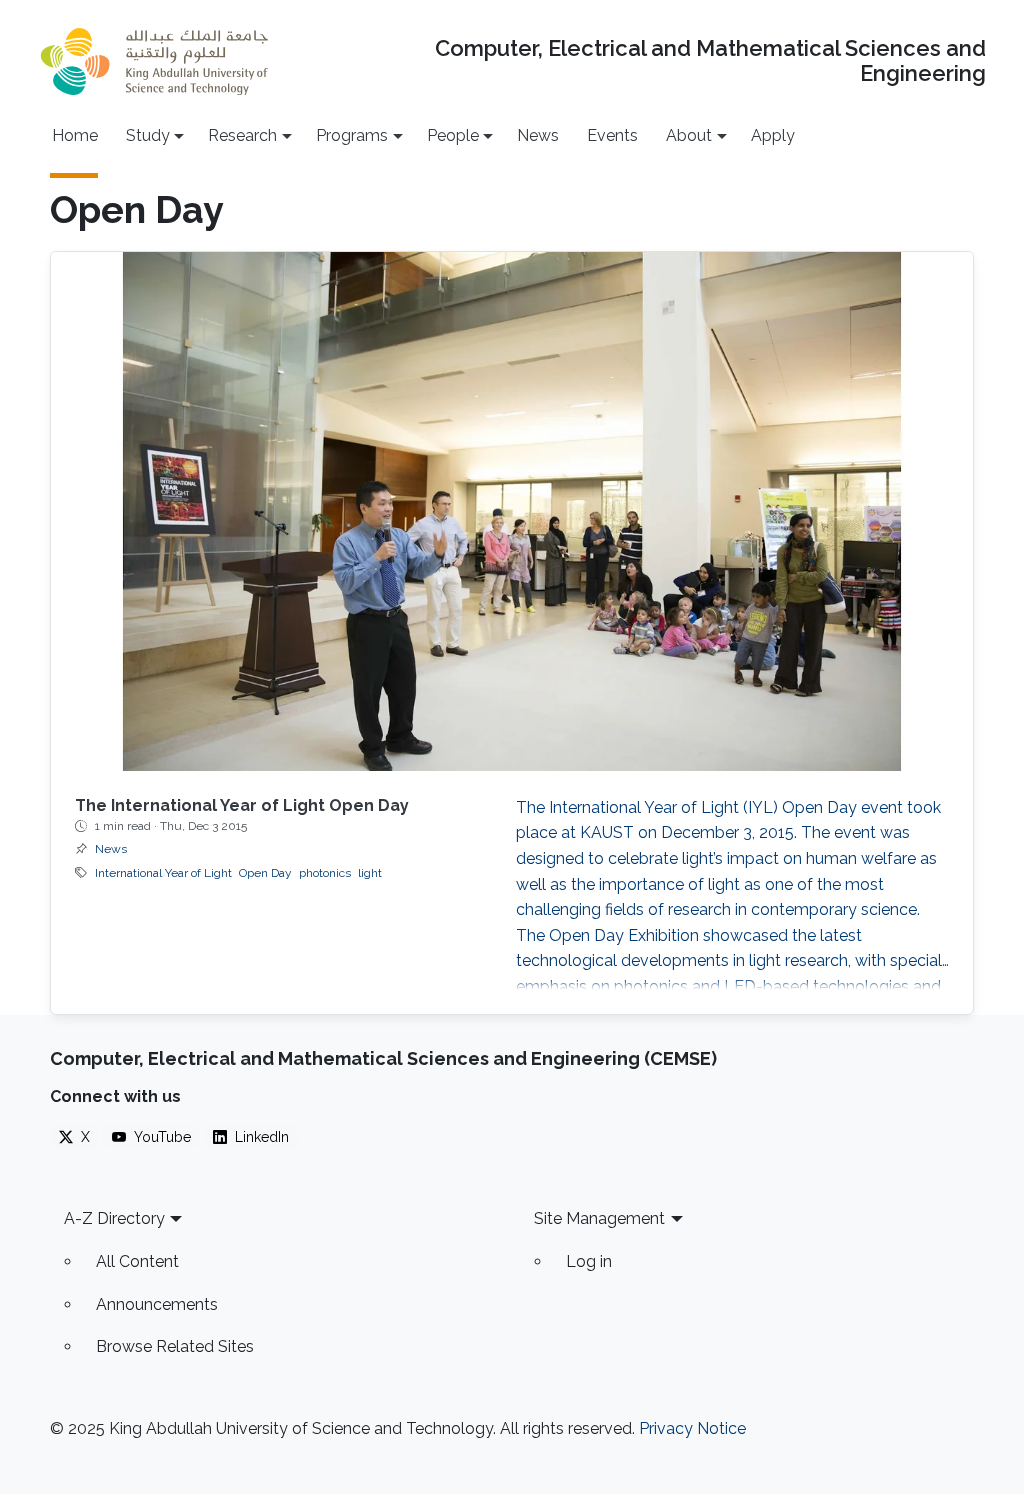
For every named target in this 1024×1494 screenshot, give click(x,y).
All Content (137, 1261)
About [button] (689, 135)
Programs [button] (352, 135)
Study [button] (148, 135)
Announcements (157, 1304)
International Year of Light (163, 873)
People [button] (453, 135)
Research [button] (242, 135)
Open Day (265, 873)
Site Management (599, 1218)
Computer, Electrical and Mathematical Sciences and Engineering (710, 61)
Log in (589, 1261)
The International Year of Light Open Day (242, 805)
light (370, 873)
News (538, 135)
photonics (325, 873)
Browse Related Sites (175, 1346)
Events (612, 135)
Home (75, 135)
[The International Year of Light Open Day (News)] (512, 511)
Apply (773, 135)
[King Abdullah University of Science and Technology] (154, 61)
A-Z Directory (114, 1218)
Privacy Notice (692, 1428)
